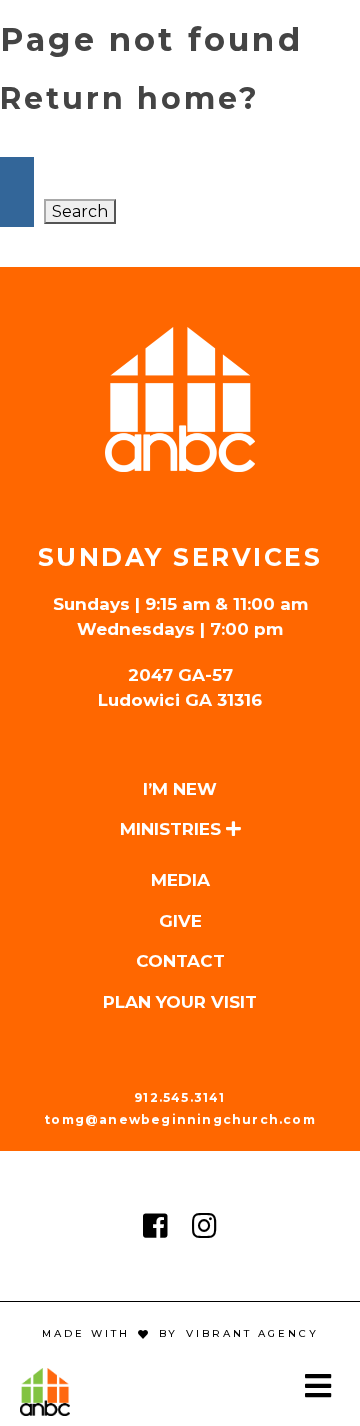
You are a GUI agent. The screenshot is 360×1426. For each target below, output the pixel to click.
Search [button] (80, 211)
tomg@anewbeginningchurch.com (180, 1119)
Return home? (130, 98)
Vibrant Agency (248, 1333)
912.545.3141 (179, 1097)
